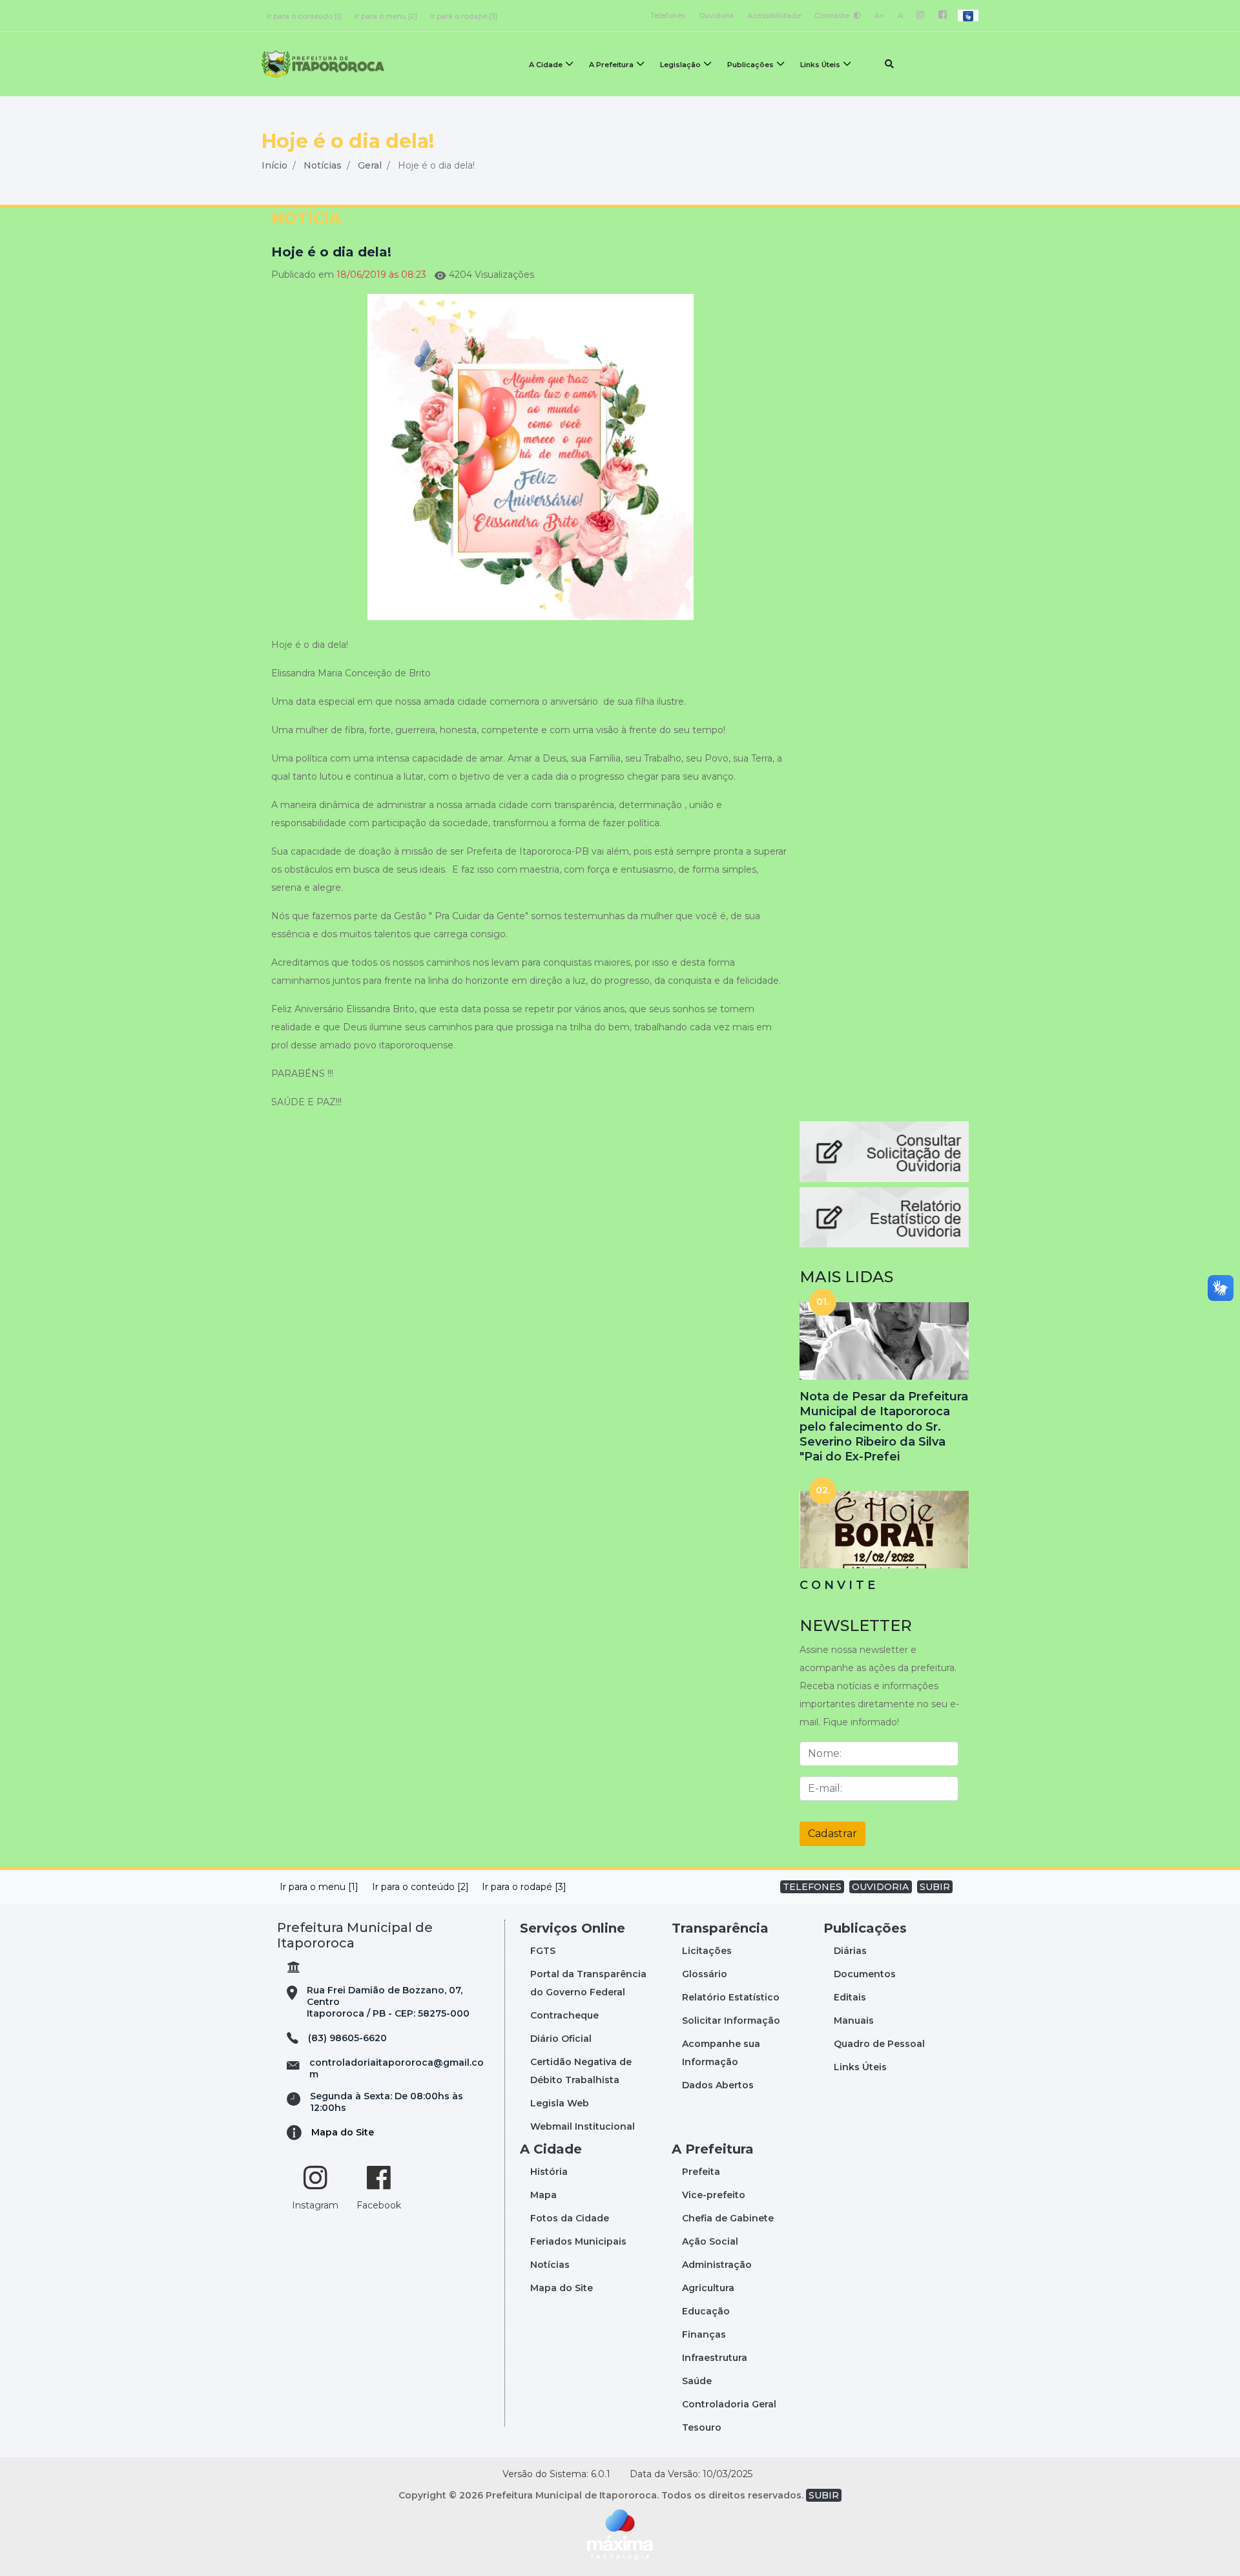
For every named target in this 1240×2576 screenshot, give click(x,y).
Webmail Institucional (583, 2126)
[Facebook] (943, 16)
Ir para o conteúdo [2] (420, 1887)
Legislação (680, 65)
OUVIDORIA (880, 1887)
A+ (879, 16)
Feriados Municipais (578, 2241)
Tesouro (702, 2427)
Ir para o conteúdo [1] (304, 16)
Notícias (323, 165)
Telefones (668, 16)
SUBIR (935, 1887)
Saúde (697, 2381)
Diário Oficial (561, 2039)
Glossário (705, 1974)
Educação (706, 2311)
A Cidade (546, 65)
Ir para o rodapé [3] (464, 16)
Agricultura (708, 2288)
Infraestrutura (715, 2358)
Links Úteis (820, 65)
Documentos (865, 1974)
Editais (850, 1997)
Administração (717, 2265)
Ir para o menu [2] (386, 16)
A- (902, 16)
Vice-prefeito (714, 2195)
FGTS (543, 1951)
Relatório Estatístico (731, 1997)
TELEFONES (812, 1887)
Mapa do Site (343, 2132)
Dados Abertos (718, 2085)
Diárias (850, 1951)
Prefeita (701, 2172)
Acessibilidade (774, 16)
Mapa (543, 2195)
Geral (370, 165)
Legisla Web (560, 2103)
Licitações (707, 1951)
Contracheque (564, 2015)
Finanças (704, 2334)
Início (274, 165)
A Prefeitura (611, 65)
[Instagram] (921, 16)
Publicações (750, 65)
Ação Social (710, 2241)
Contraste (833, 16)
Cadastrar (832, 1833)
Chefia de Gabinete (728, 2218)
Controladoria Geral (729, 2404)
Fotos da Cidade (570, 2218)
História (549, 2172)
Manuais (854, 2020)
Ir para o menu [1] (319, 1887)
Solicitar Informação (731, 2020)
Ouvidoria (716, 16)
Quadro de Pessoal (879, 2044)
